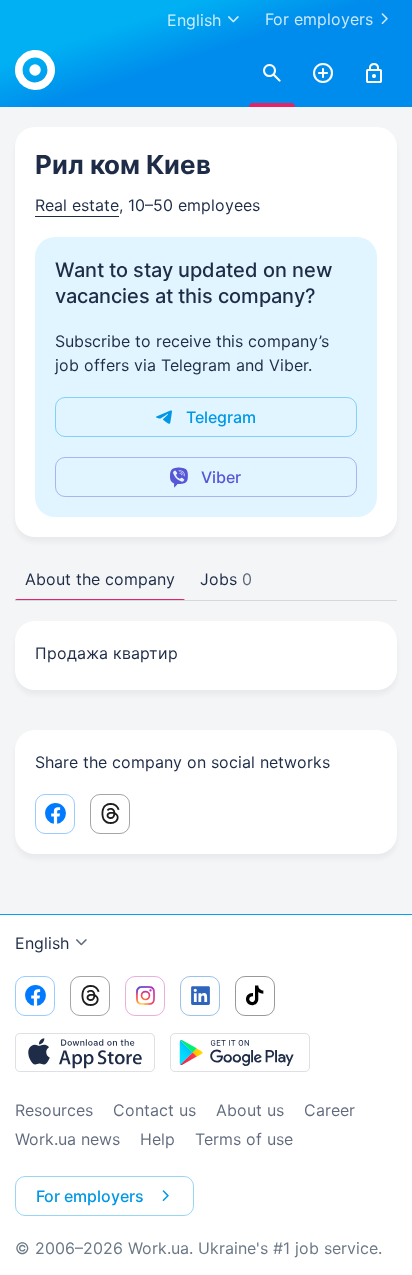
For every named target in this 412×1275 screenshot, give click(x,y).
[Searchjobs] (272, 74)
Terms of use (244, 1139)
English (42, 943)
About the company (100, 579)
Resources (54, 1110)
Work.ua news (67, 1139)
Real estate (77, 205)
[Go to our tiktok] (255, 996)
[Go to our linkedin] (200, 996)
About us (250, 1110)
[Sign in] (374, 74)
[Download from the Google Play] (240, 1052)
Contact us (154, 1110)
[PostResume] (323, 74)
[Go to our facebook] (35, 996)
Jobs (226, 579)
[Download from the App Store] (85, 1052)
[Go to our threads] (90, 996)
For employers (319, 19)
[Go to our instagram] (145, 996)
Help (157, 1139)
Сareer (329, 1110)
